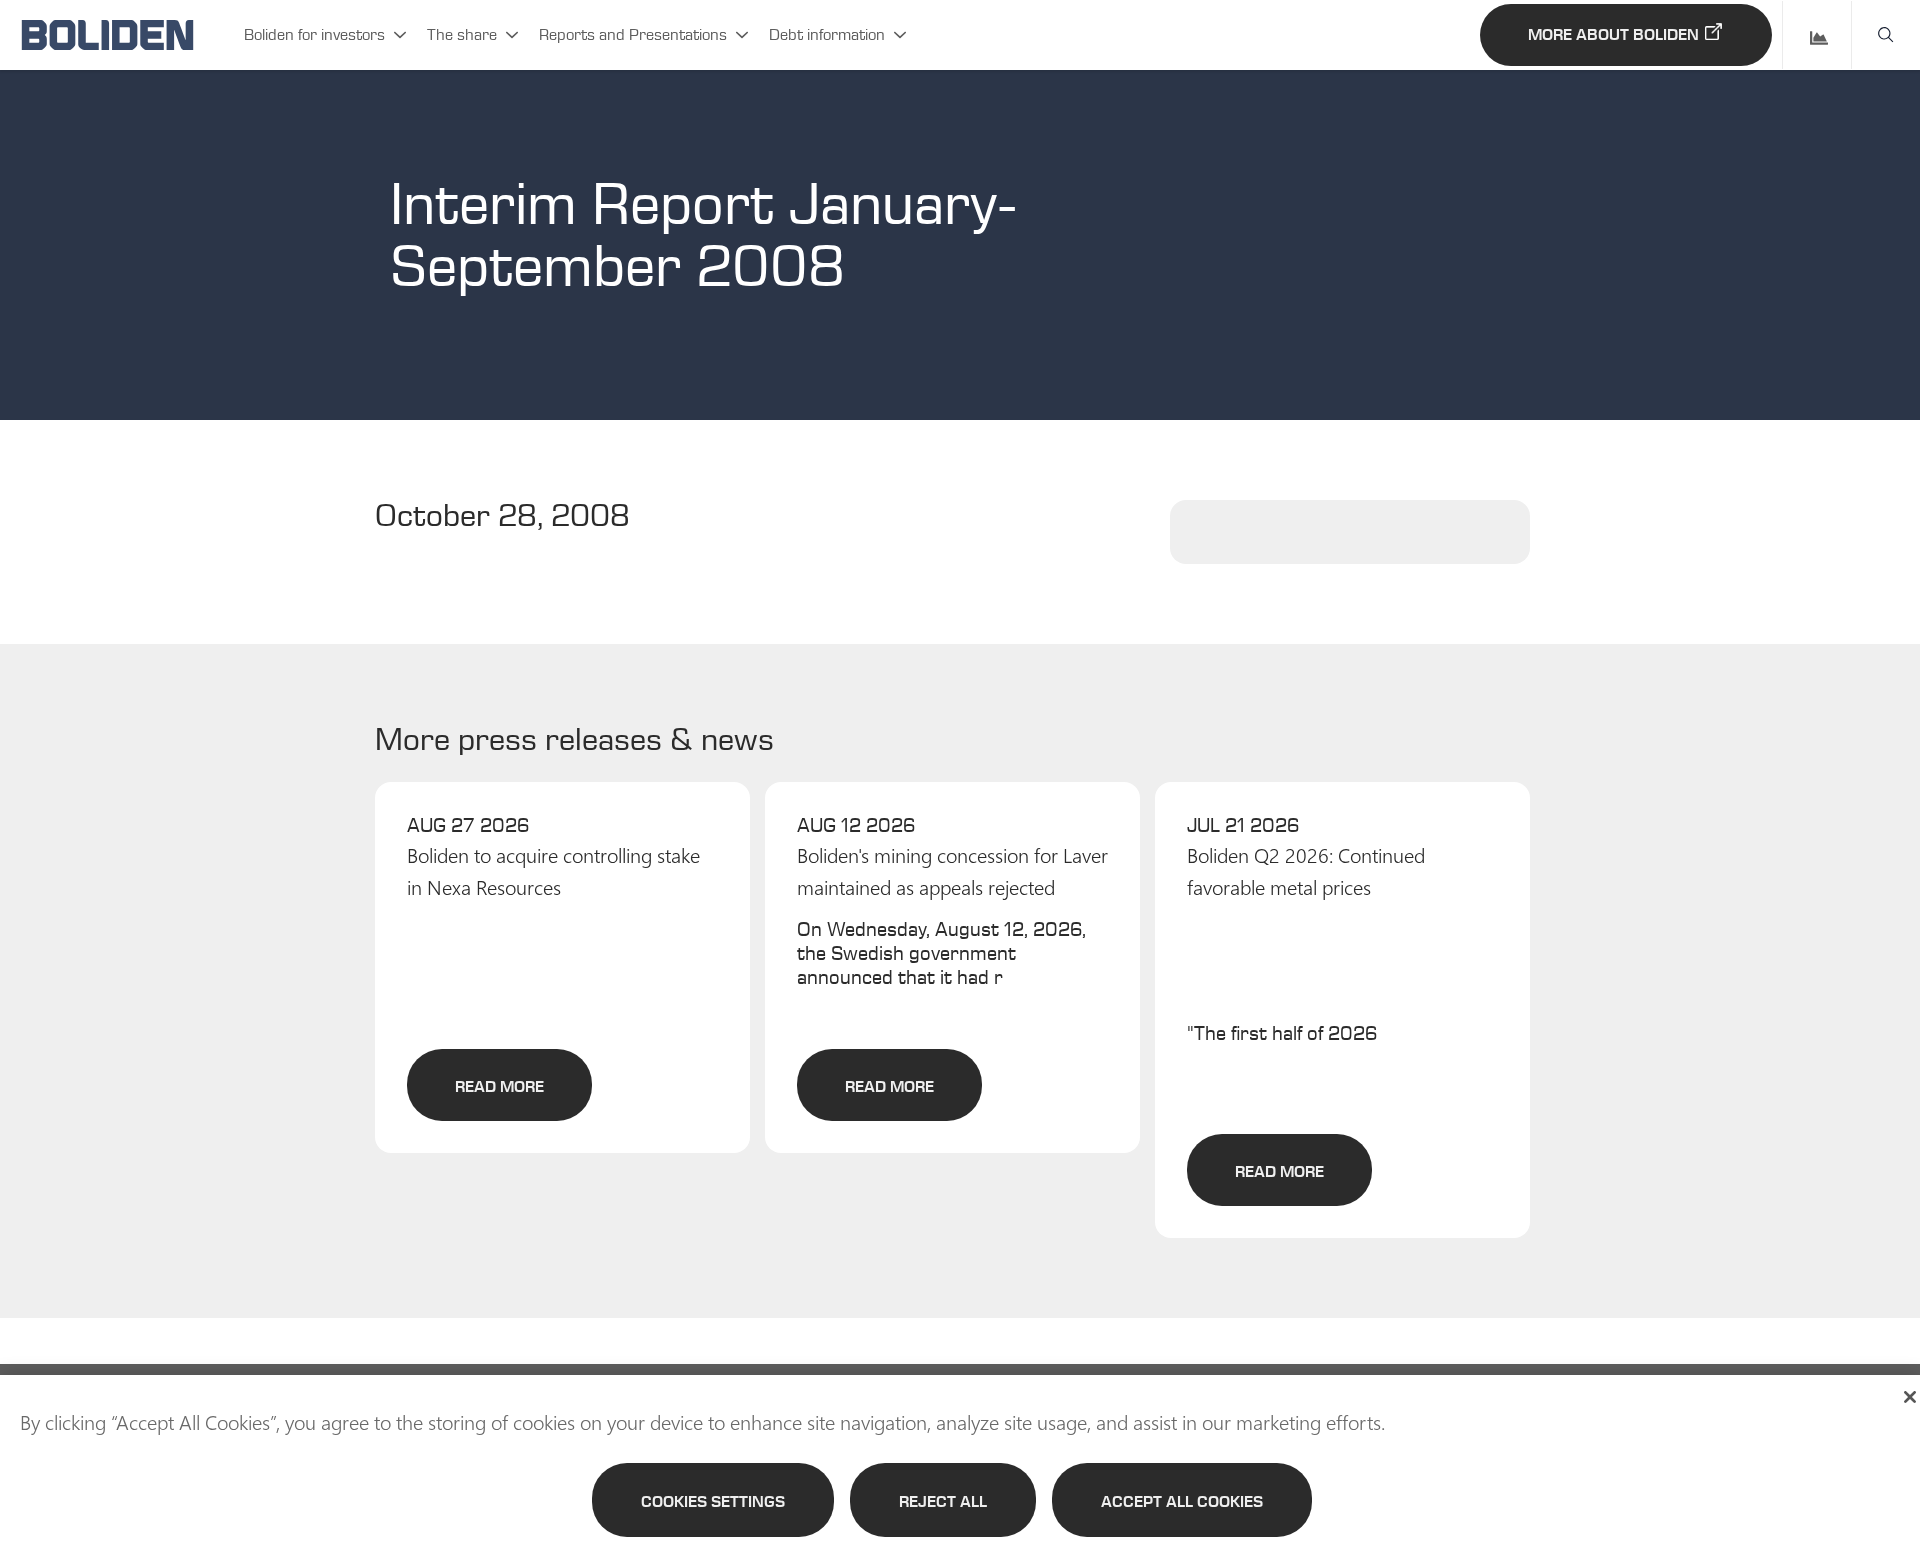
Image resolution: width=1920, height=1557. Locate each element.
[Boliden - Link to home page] (107, 35)
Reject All (943, 1501)
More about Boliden (1613, 34)
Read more (499, 1086)
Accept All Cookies (1182, 1501)
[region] (960, 1466)
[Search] (1886, 35)
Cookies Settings (713, 1501)
